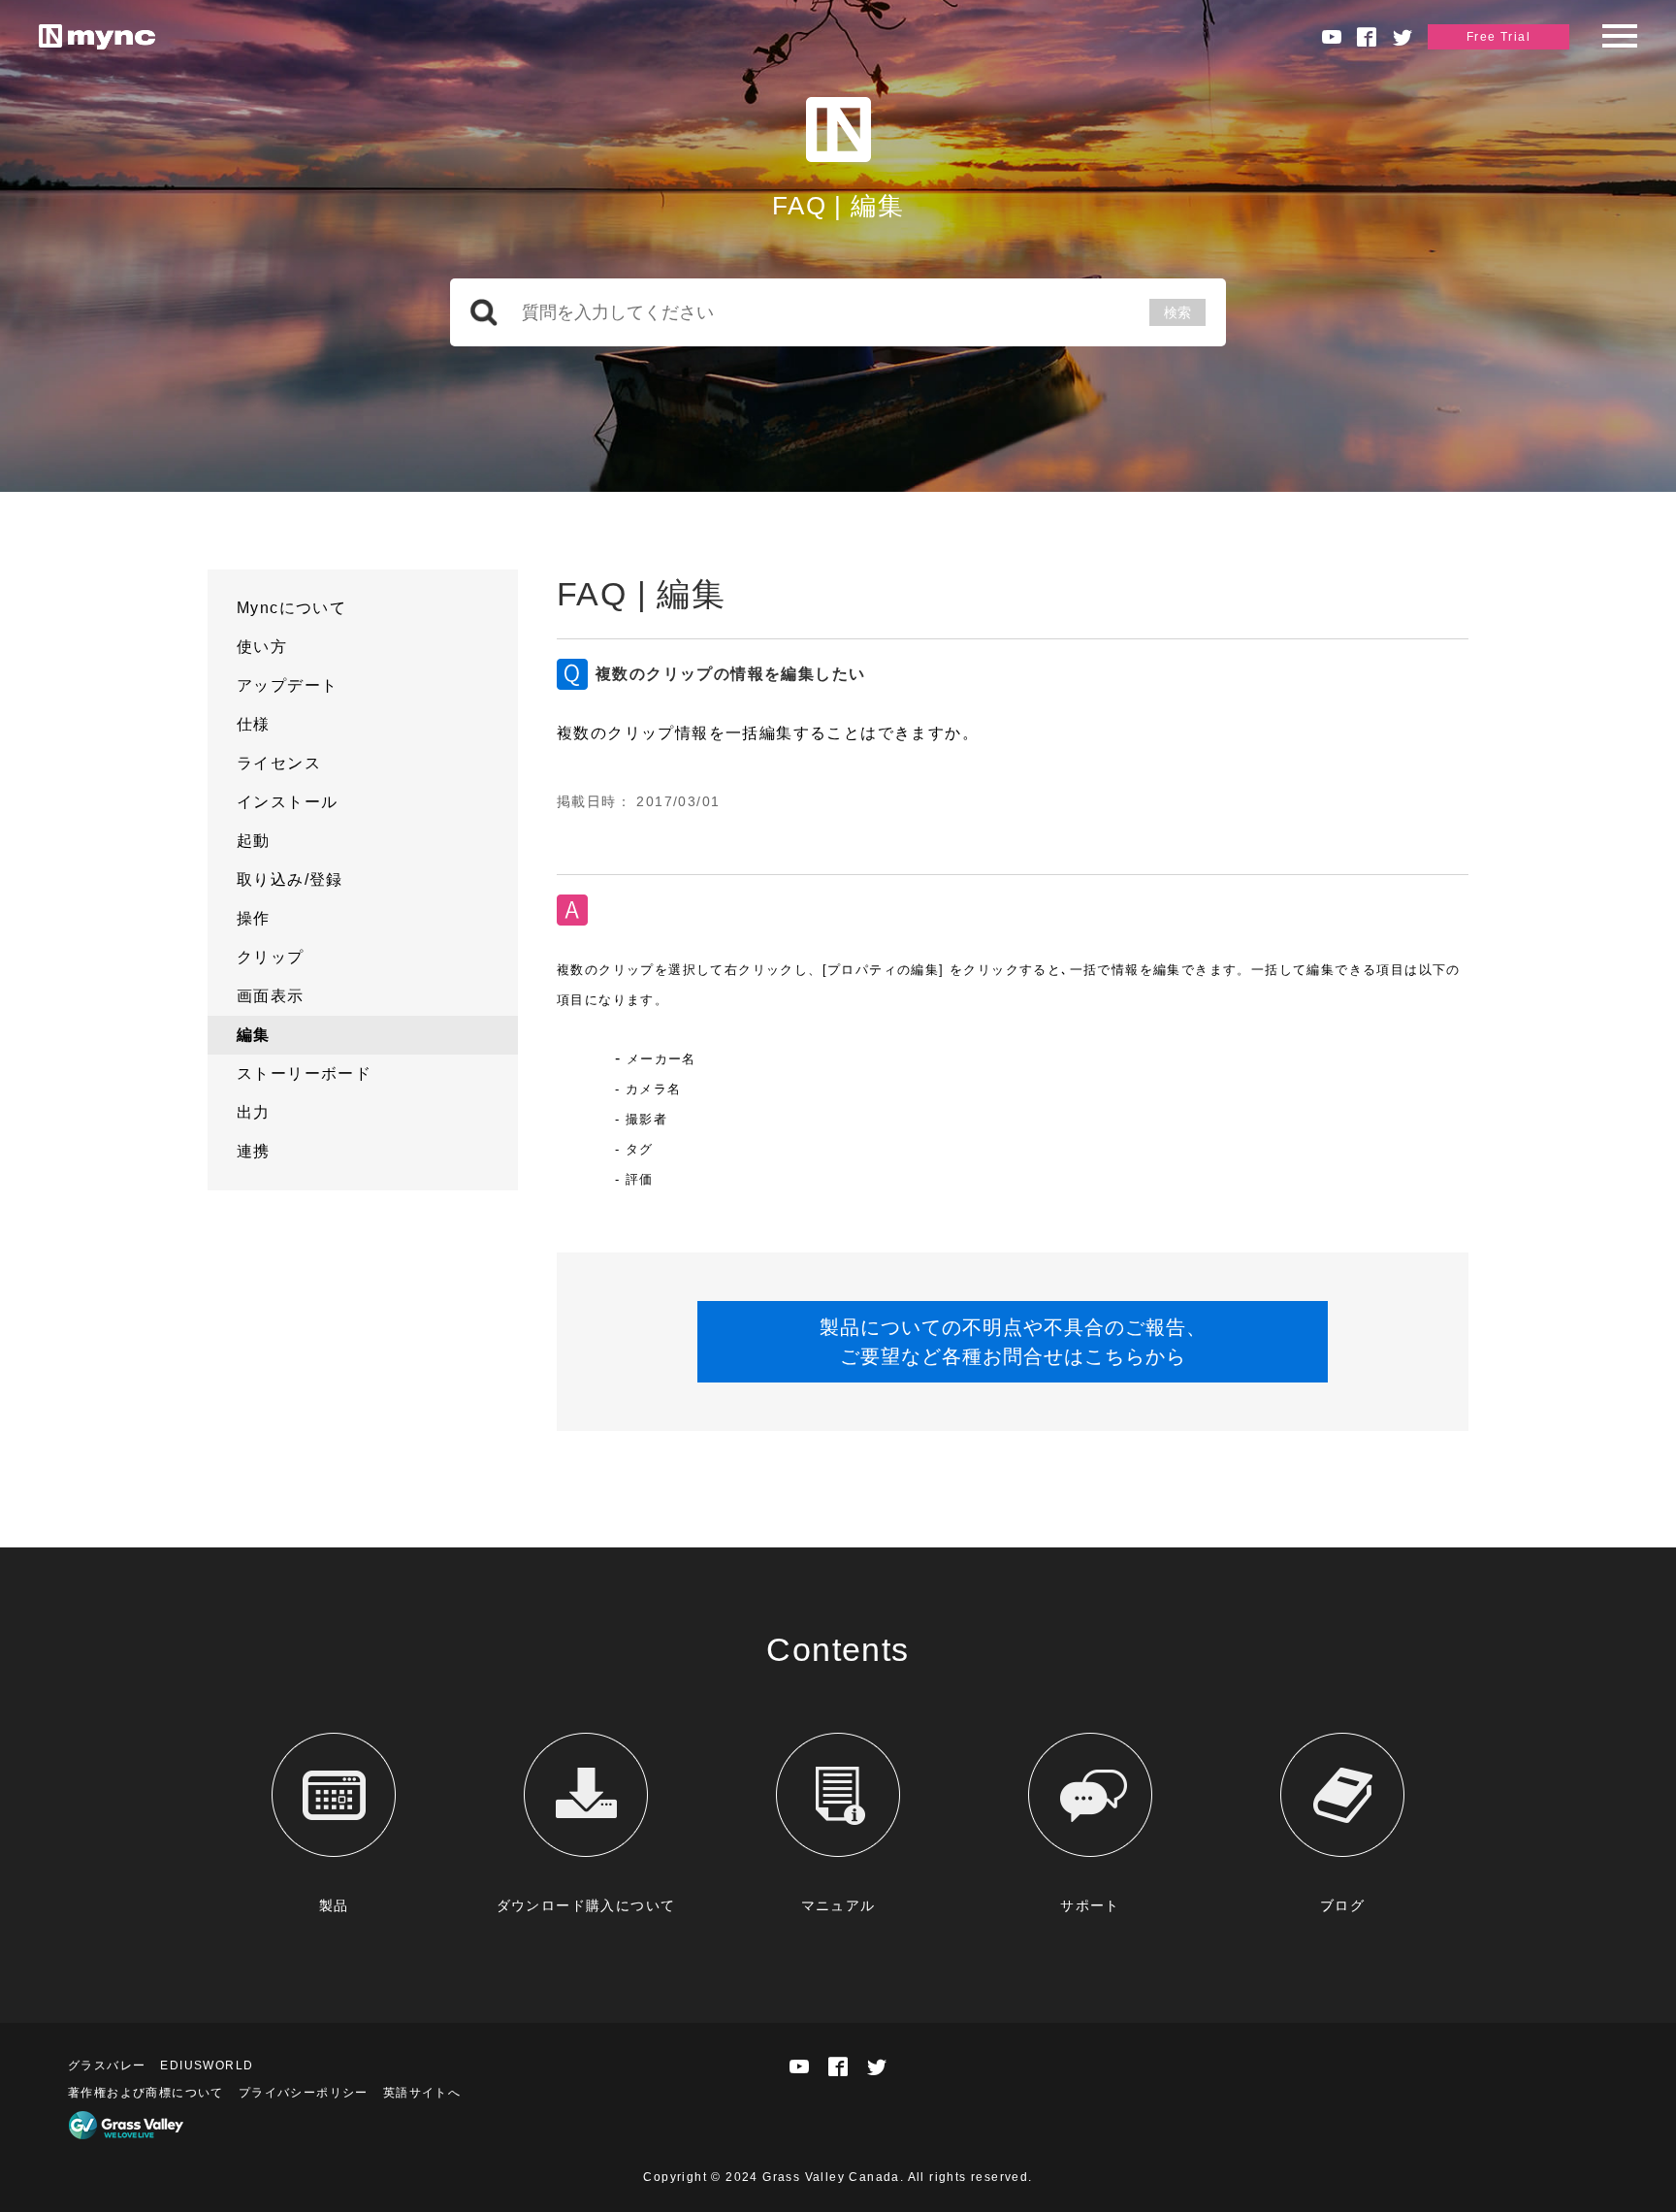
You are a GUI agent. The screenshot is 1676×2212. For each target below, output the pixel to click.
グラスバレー (107, 2066)
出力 (254, 1112)
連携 (254, 1151)
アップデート (287, 685)
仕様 (254, 724)
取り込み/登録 (290, 879)
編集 (254, 1035)
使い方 (262, 647)
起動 (254, 841)
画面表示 (271, 996)
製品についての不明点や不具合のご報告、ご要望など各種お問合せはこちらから (1013, 1342)
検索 (1177, 312)
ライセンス (279, 763)
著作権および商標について (146, 2093)
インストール (287, 802)
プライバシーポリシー (304, 2093)
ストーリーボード (304, 1073)
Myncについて (291, 608)
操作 (254, 918)
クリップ (271, 957)
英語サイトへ (422, 2093)
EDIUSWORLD (207, 2066)
